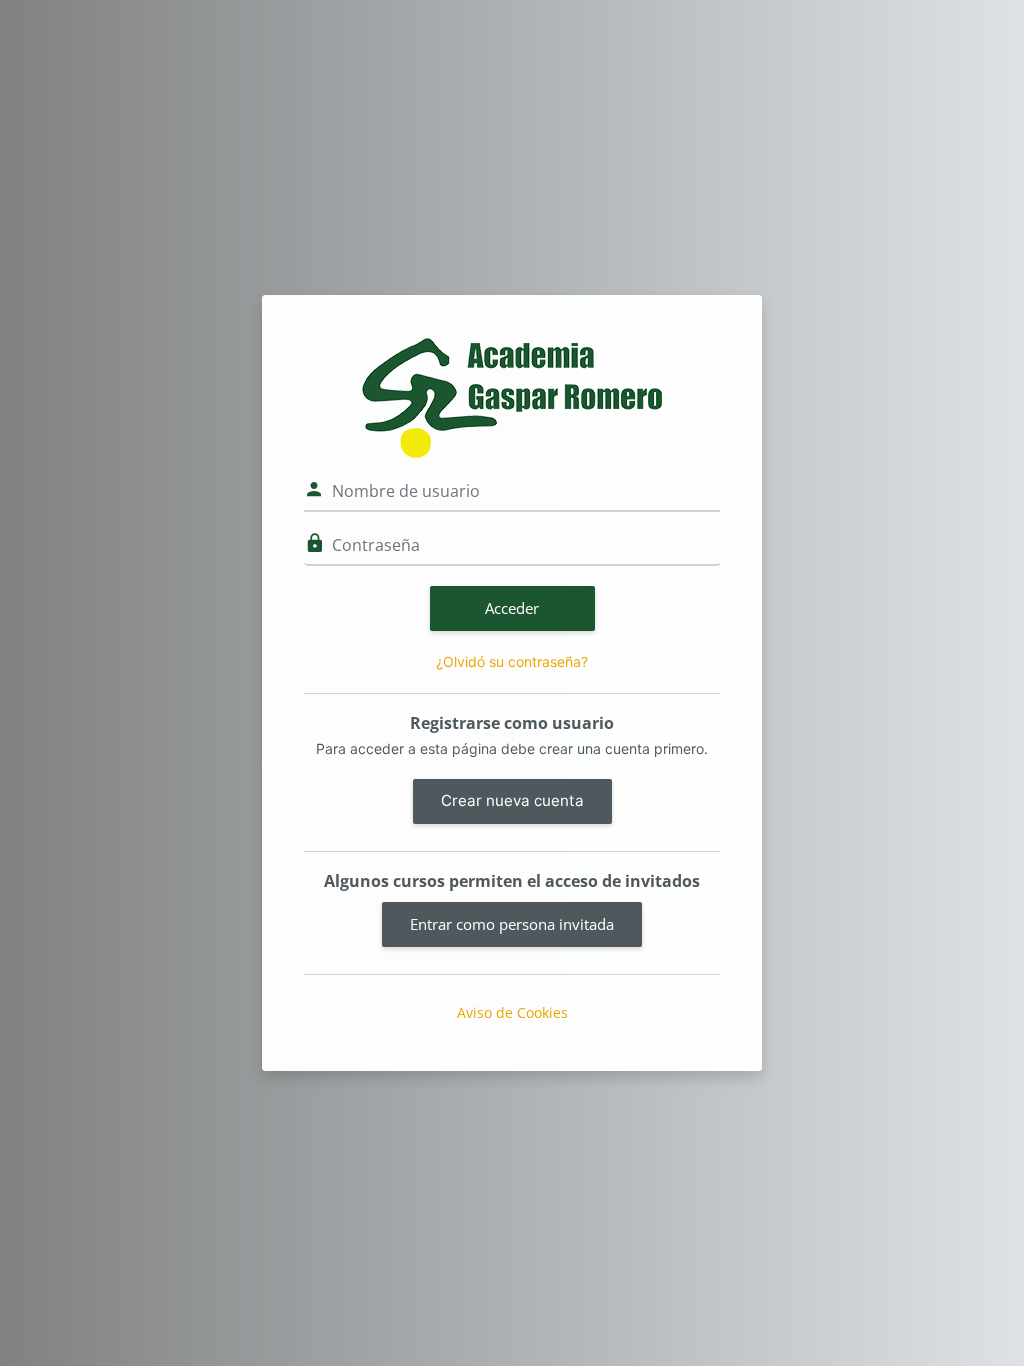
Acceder (512, 608)
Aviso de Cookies (512, 1012)
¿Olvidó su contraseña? (512, 661)
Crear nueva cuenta (512, 800)
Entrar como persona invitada (512, 924)
